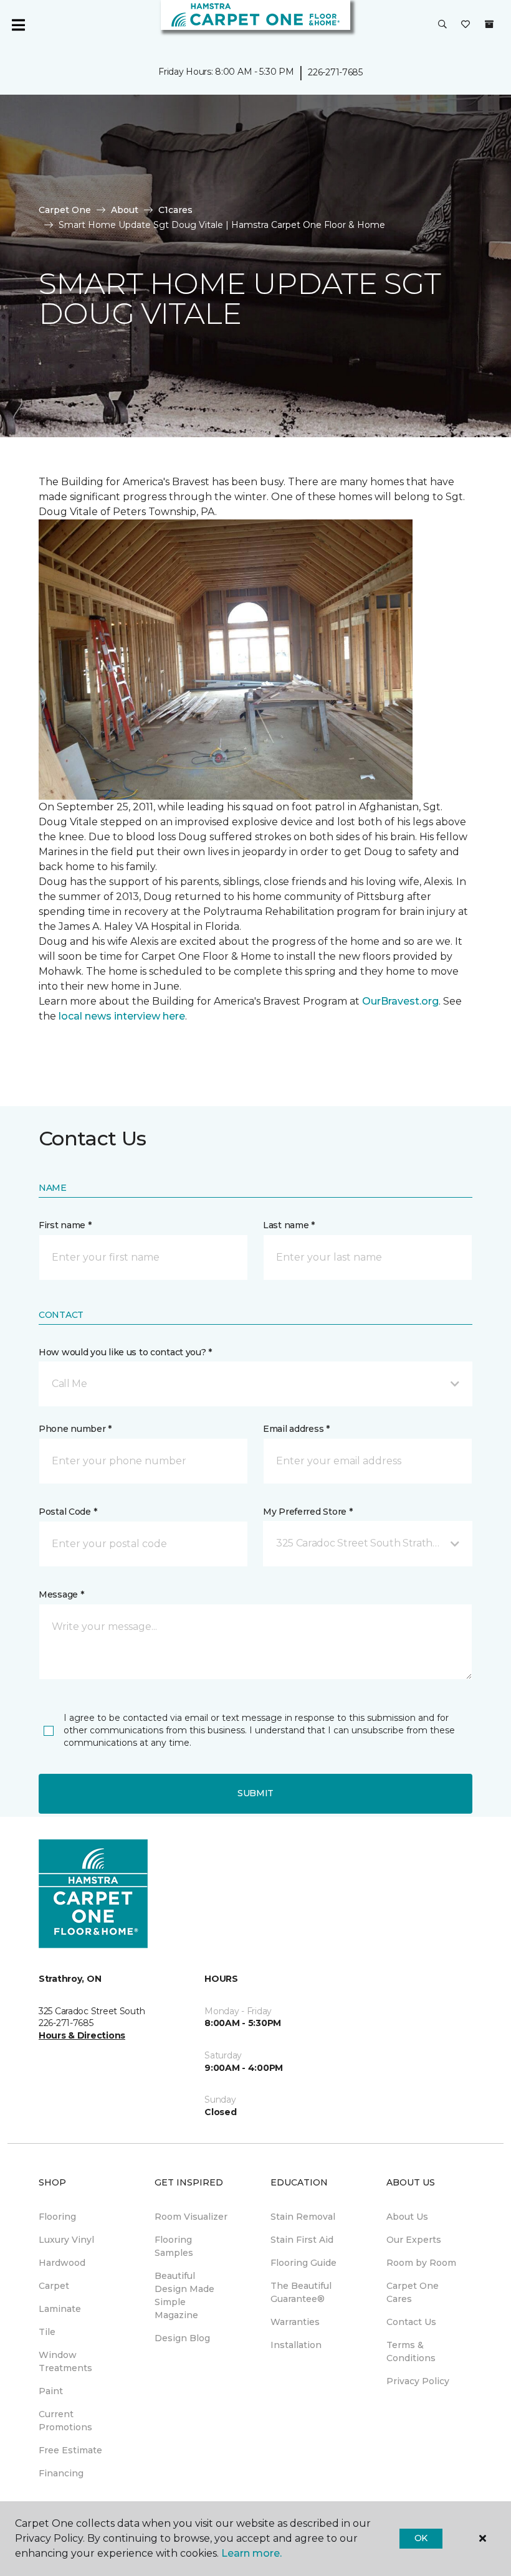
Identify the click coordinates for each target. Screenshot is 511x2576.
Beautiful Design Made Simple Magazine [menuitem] (184, 2295)
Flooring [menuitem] (57, 2217)
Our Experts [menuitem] (414, 2240)
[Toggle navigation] (18, 25)
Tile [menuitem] (47, 2332)
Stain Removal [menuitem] (303, 2217)
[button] (442, 25)
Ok (421, 2538)
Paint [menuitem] (51, 2391)
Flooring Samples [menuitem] (174, 2246)
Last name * (289, 1225)
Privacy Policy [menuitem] (418, 2381)
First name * (65, 1225)
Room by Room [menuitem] (421, 2263)
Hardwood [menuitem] (62, 2263)
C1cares (175, 210)
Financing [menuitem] (61, 2473)
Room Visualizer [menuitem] (191, 2217)
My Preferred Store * (308, 1512)
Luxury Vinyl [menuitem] (66, 2240)
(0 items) (489, 24)
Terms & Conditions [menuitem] (411, 2351)
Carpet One (65, 210)
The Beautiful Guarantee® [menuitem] (301, 2292)
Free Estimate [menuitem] (70, 2450)
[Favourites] (466, 25)
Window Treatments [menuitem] (65, 2361)
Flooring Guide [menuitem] (303, 2263)
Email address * (296, 1429)
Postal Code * (68, 1512)
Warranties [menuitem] (295, 2322)
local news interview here (122, 1016)
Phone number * (75, 1429)
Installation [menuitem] (296, 2345)
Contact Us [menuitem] (411, 2322)
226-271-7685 (335, 72)
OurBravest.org (400, 1001)
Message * (61, 1594)
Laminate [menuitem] (60, 2309)
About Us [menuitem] (407, 2217)
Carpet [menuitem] (54, 2286)
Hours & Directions (82, 2035)
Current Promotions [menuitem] (65, 2421)
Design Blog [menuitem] (182, 2338)
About (125, 210)
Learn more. (251, 2553)
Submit (255, 1793)
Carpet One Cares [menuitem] (413, 2292)
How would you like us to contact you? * (125, 1352)
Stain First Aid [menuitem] (302, 2240)
